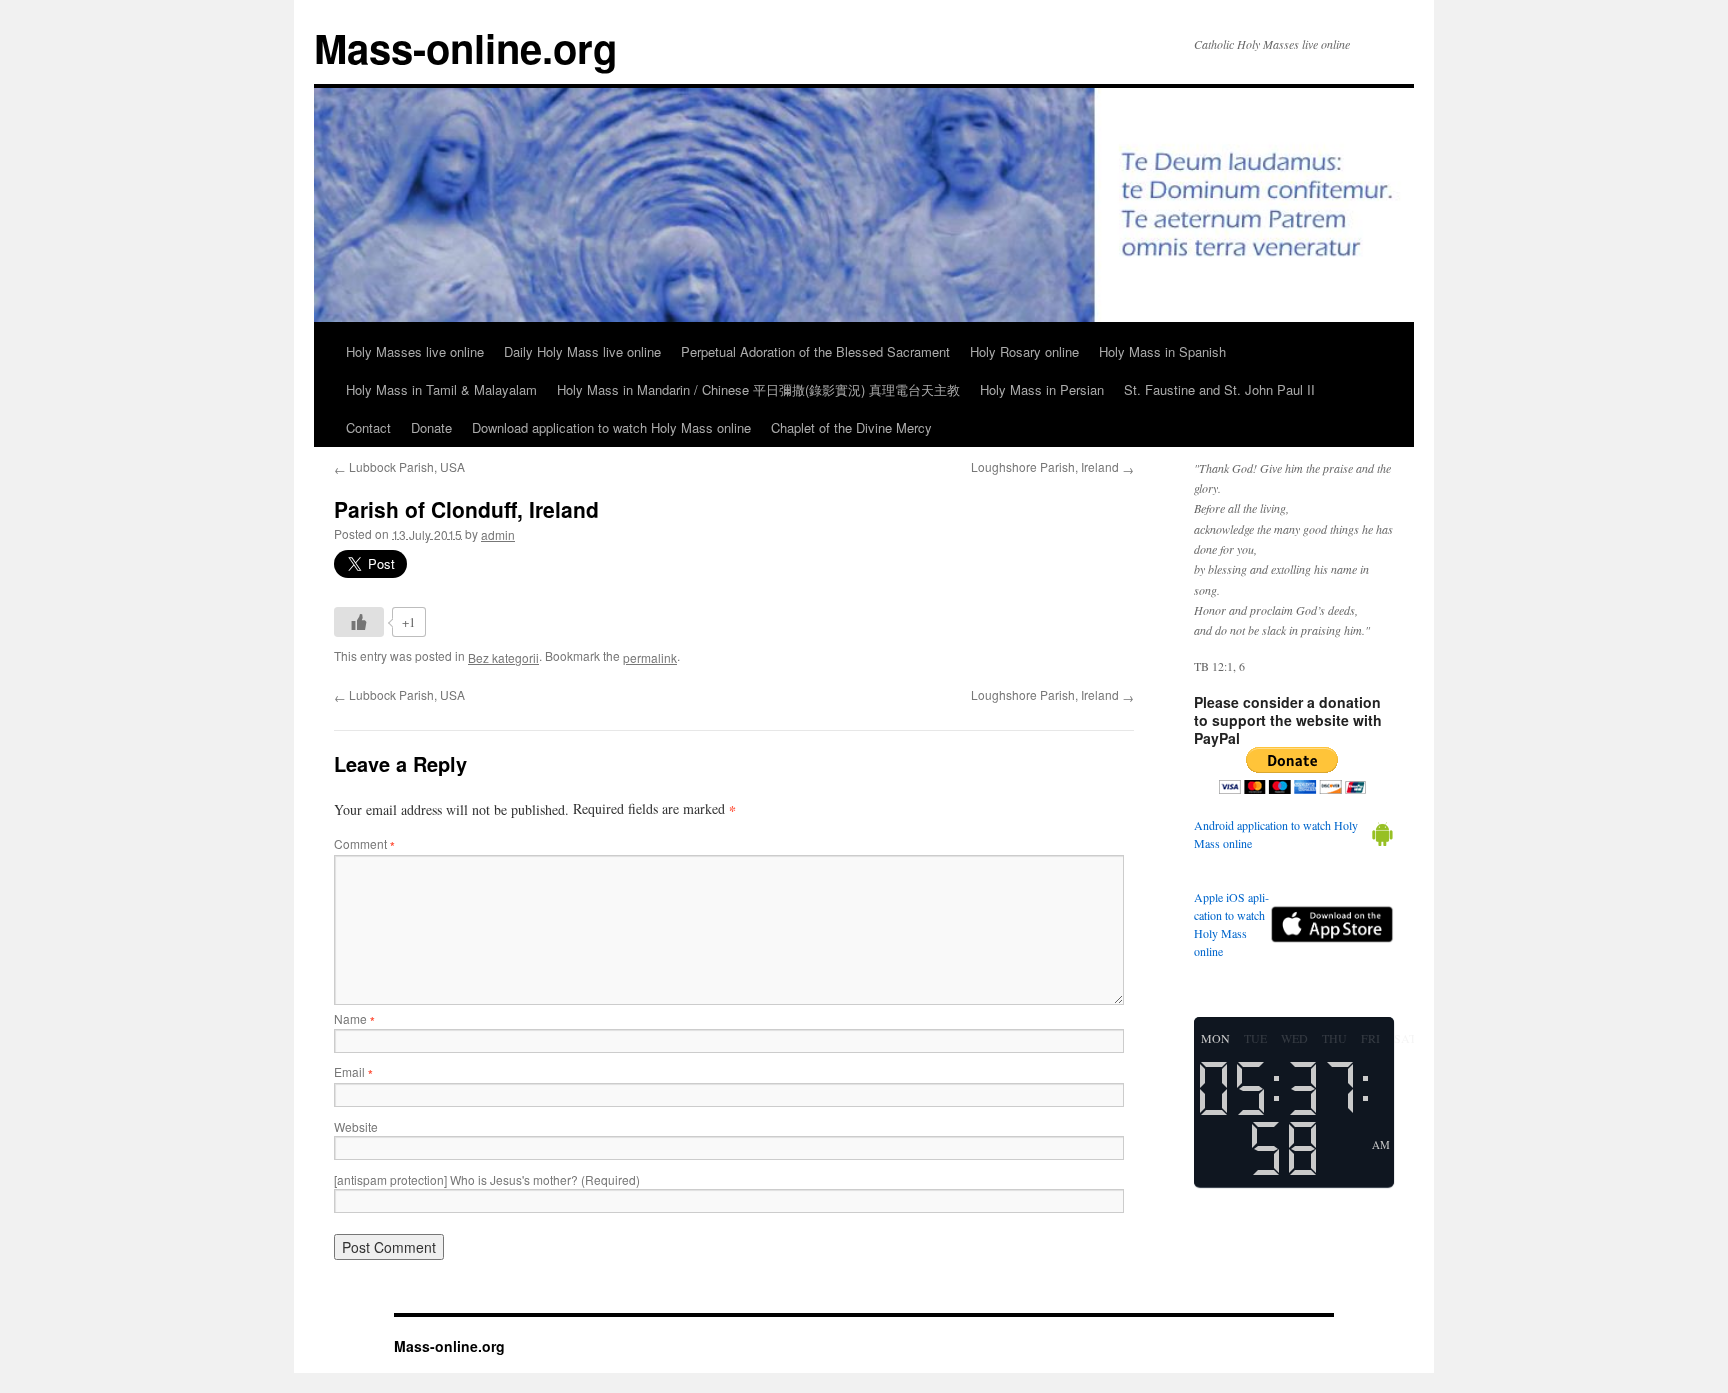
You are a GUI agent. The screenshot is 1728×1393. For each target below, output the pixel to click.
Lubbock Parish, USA (399, 466)
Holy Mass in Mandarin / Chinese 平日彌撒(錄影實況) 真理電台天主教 (758, 389)
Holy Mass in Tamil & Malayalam (441, 389)
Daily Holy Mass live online (582, 351)
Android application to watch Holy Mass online (1276, 834)
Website (356, 1126)
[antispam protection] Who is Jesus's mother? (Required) (487, 1179)
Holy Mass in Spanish (1162, 351)
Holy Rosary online (1024, 351)
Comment (364, 843)
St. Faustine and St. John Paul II (1219, 389)
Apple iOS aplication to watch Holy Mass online (1231, 924)
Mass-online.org (465, 47)
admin (498, 534)
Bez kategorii (503, 657)
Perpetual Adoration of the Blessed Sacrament (815, 351)
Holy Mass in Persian (1042, 389)
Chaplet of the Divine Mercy (851, 427)
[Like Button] (359, 622)
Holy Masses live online (415, 351)
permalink (650, 657)
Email (353, 1071)
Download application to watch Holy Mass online (611, 427)
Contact (368, 427)
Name (354, 1018)
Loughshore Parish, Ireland (1052, 466)
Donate (431, 427)
